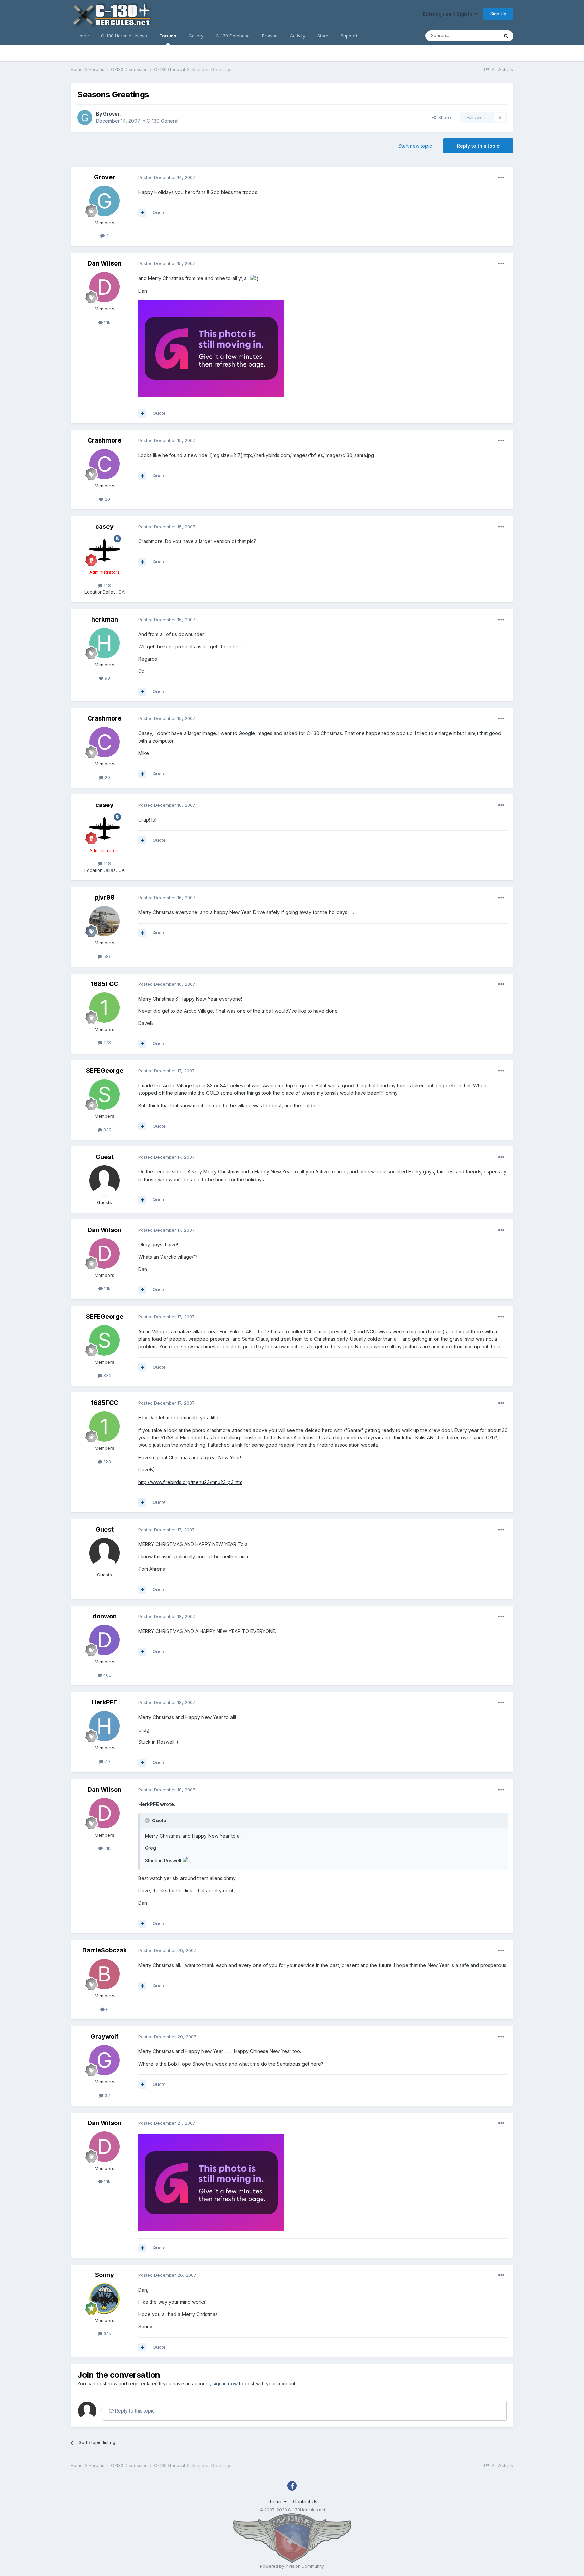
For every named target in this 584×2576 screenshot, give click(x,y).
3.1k (107, 2333)
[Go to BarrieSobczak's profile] (104, 1974)
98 (107, 678)
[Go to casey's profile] (104, 550)
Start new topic (415, 146)
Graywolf (104, 2036)
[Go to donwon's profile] (104, 1640)
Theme (275, 2502)
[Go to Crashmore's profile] (104, 464)
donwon (105, 1616)
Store (323, 36)
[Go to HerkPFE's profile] (104, 1726)
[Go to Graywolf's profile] (104, 2060)
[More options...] (501, 178)
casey (104, 526)
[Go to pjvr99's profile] (104, 921)
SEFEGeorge (105, 1071)
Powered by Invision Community (292, 2566)
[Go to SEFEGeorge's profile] (104, 1094)
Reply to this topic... (136, 2411)
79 (107, 1761)
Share (443, 117)
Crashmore (104, 440)
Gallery (196, 36)
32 (107, 2095)
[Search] (506, 36)
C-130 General (163, 121)
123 (107, 1042)
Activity (298, 36)
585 (107, 956)
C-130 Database (233, 36)
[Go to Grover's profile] (85, 118)
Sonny (104, 2275)
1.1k (107, 322)
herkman (105, 619)
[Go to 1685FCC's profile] (104, 1008)
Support (349, 36)
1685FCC (104, 984)
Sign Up (498, 14)
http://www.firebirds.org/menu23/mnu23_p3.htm (190, 1482)
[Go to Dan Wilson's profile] (104, 287)
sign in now (225, 2384)
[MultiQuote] (142, 213)
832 (107, 1130)
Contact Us (305, 2502)
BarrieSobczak (105, 1950)
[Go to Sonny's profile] (104, 2299)
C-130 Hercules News (124, 36)
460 (107, 1675)
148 (107, 585)
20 (107, 499)
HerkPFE (104, 1702)
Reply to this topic (478, 146)
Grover (111, 114)
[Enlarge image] (254, 278)
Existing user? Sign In (449, 14)
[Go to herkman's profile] (104, 643)
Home (83, 36)
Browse (270, 36)
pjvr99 (105, 897)
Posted (167, 177)
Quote (159, 212)
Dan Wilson (104, 263)
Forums (168, 36)
